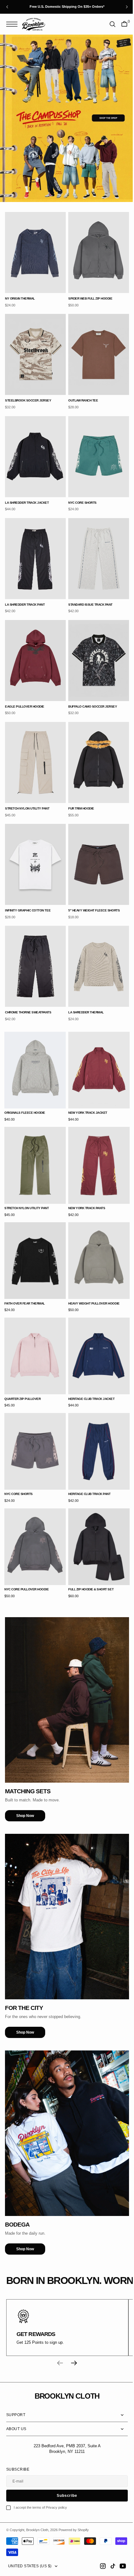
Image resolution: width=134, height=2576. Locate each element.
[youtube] (118, 2566)
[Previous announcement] (7, 7)
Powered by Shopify (74, 2530)
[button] (13, 24)
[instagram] (98, 2566)
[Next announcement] (127, 7)
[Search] (108, 24)
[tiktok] (108, 2566)
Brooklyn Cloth (37, 2530)
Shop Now (25, 1761)
